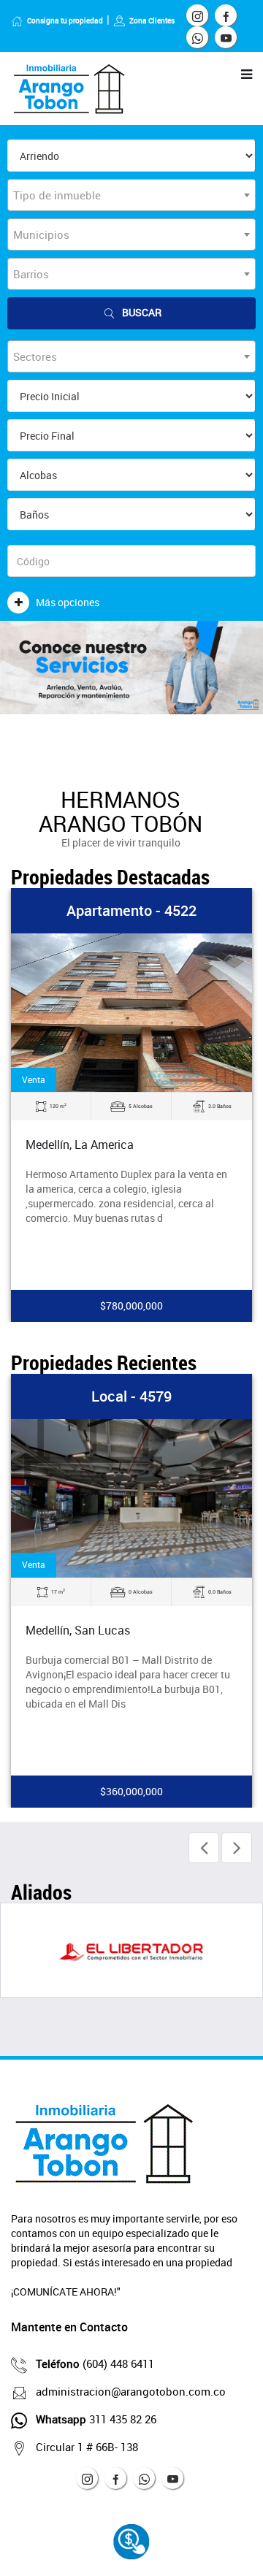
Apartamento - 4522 (131, 910)
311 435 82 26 (96, 2419)
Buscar (142, 312)
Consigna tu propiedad (65, 20)
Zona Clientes (152, 20)
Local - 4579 (131, 1396)
